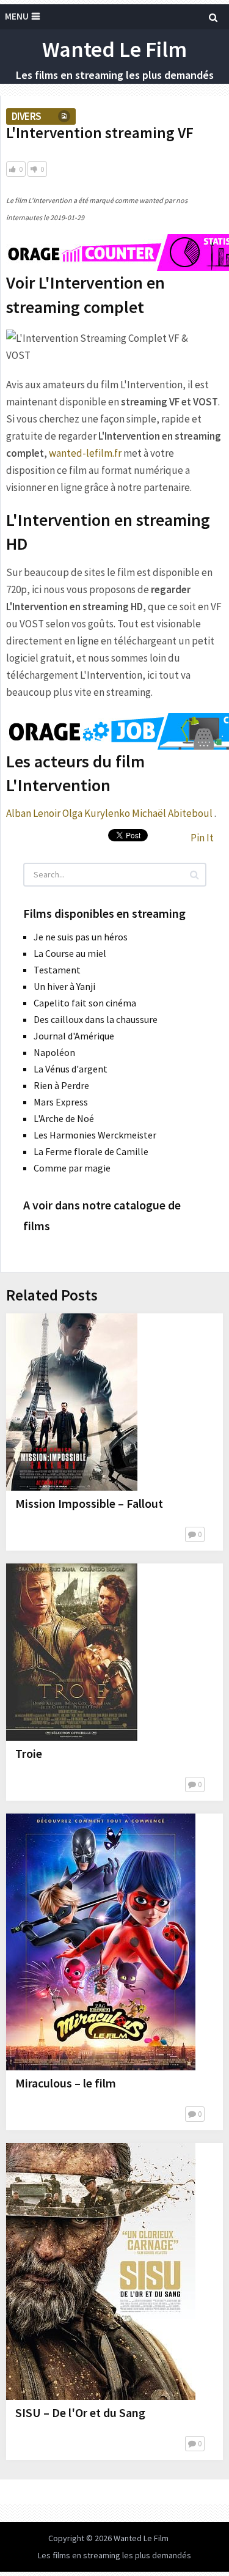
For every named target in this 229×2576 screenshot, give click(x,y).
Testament (57, 970)
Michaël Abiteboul (172, 813)
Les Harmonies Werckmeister (95, 1135)
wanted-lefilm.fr (85, 453)
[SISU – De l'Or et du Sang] (101, 2272)
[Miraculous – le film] (101, 1942)
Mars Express (61, 1102)
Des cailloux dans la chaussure (96, 1019)
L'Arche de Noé (64, 1118)
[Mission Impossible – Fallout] (72, 1402)
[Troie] (72, 1652)
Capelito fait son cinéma (85, 1003)
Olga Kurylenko (96, 813)
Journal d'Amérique (74, 1036)
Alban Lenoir (33, 813)
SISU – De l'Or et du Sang (80, 2412)
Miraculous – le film (66, 2083)
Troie (29, 1753)
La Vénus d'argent (71, 1069)
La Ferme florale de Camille (91, 1151)
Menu (17, 16)
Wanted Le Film (114, 49)
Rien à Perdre (61, 1085)
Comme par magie (72, 1168)
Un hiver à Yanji (64, 986)
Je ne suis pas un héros (81, 937)
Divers (26, 116)
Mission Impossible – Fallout (89, 1503)
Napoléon (54, 1052)
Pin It (202, 838)
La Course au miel (70, 953)
